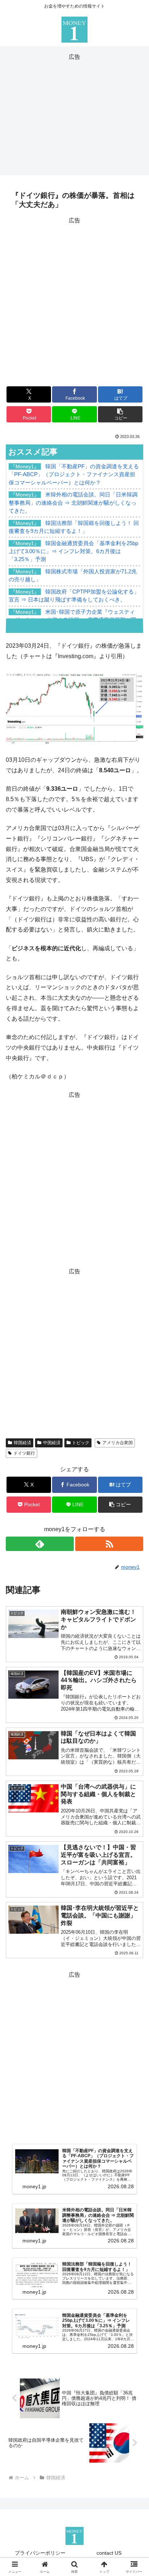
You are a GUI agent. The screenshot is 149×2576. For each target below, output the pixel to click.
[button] (120, 414)
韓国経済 (22, 1443)
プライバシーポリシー (40, 2553)
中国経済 (52, 1443)
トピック (81, 1443)
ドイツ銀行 (24, 1453)
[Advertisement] (74, 113)
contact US (109, 2553)
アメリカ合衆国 (118, 1443)
